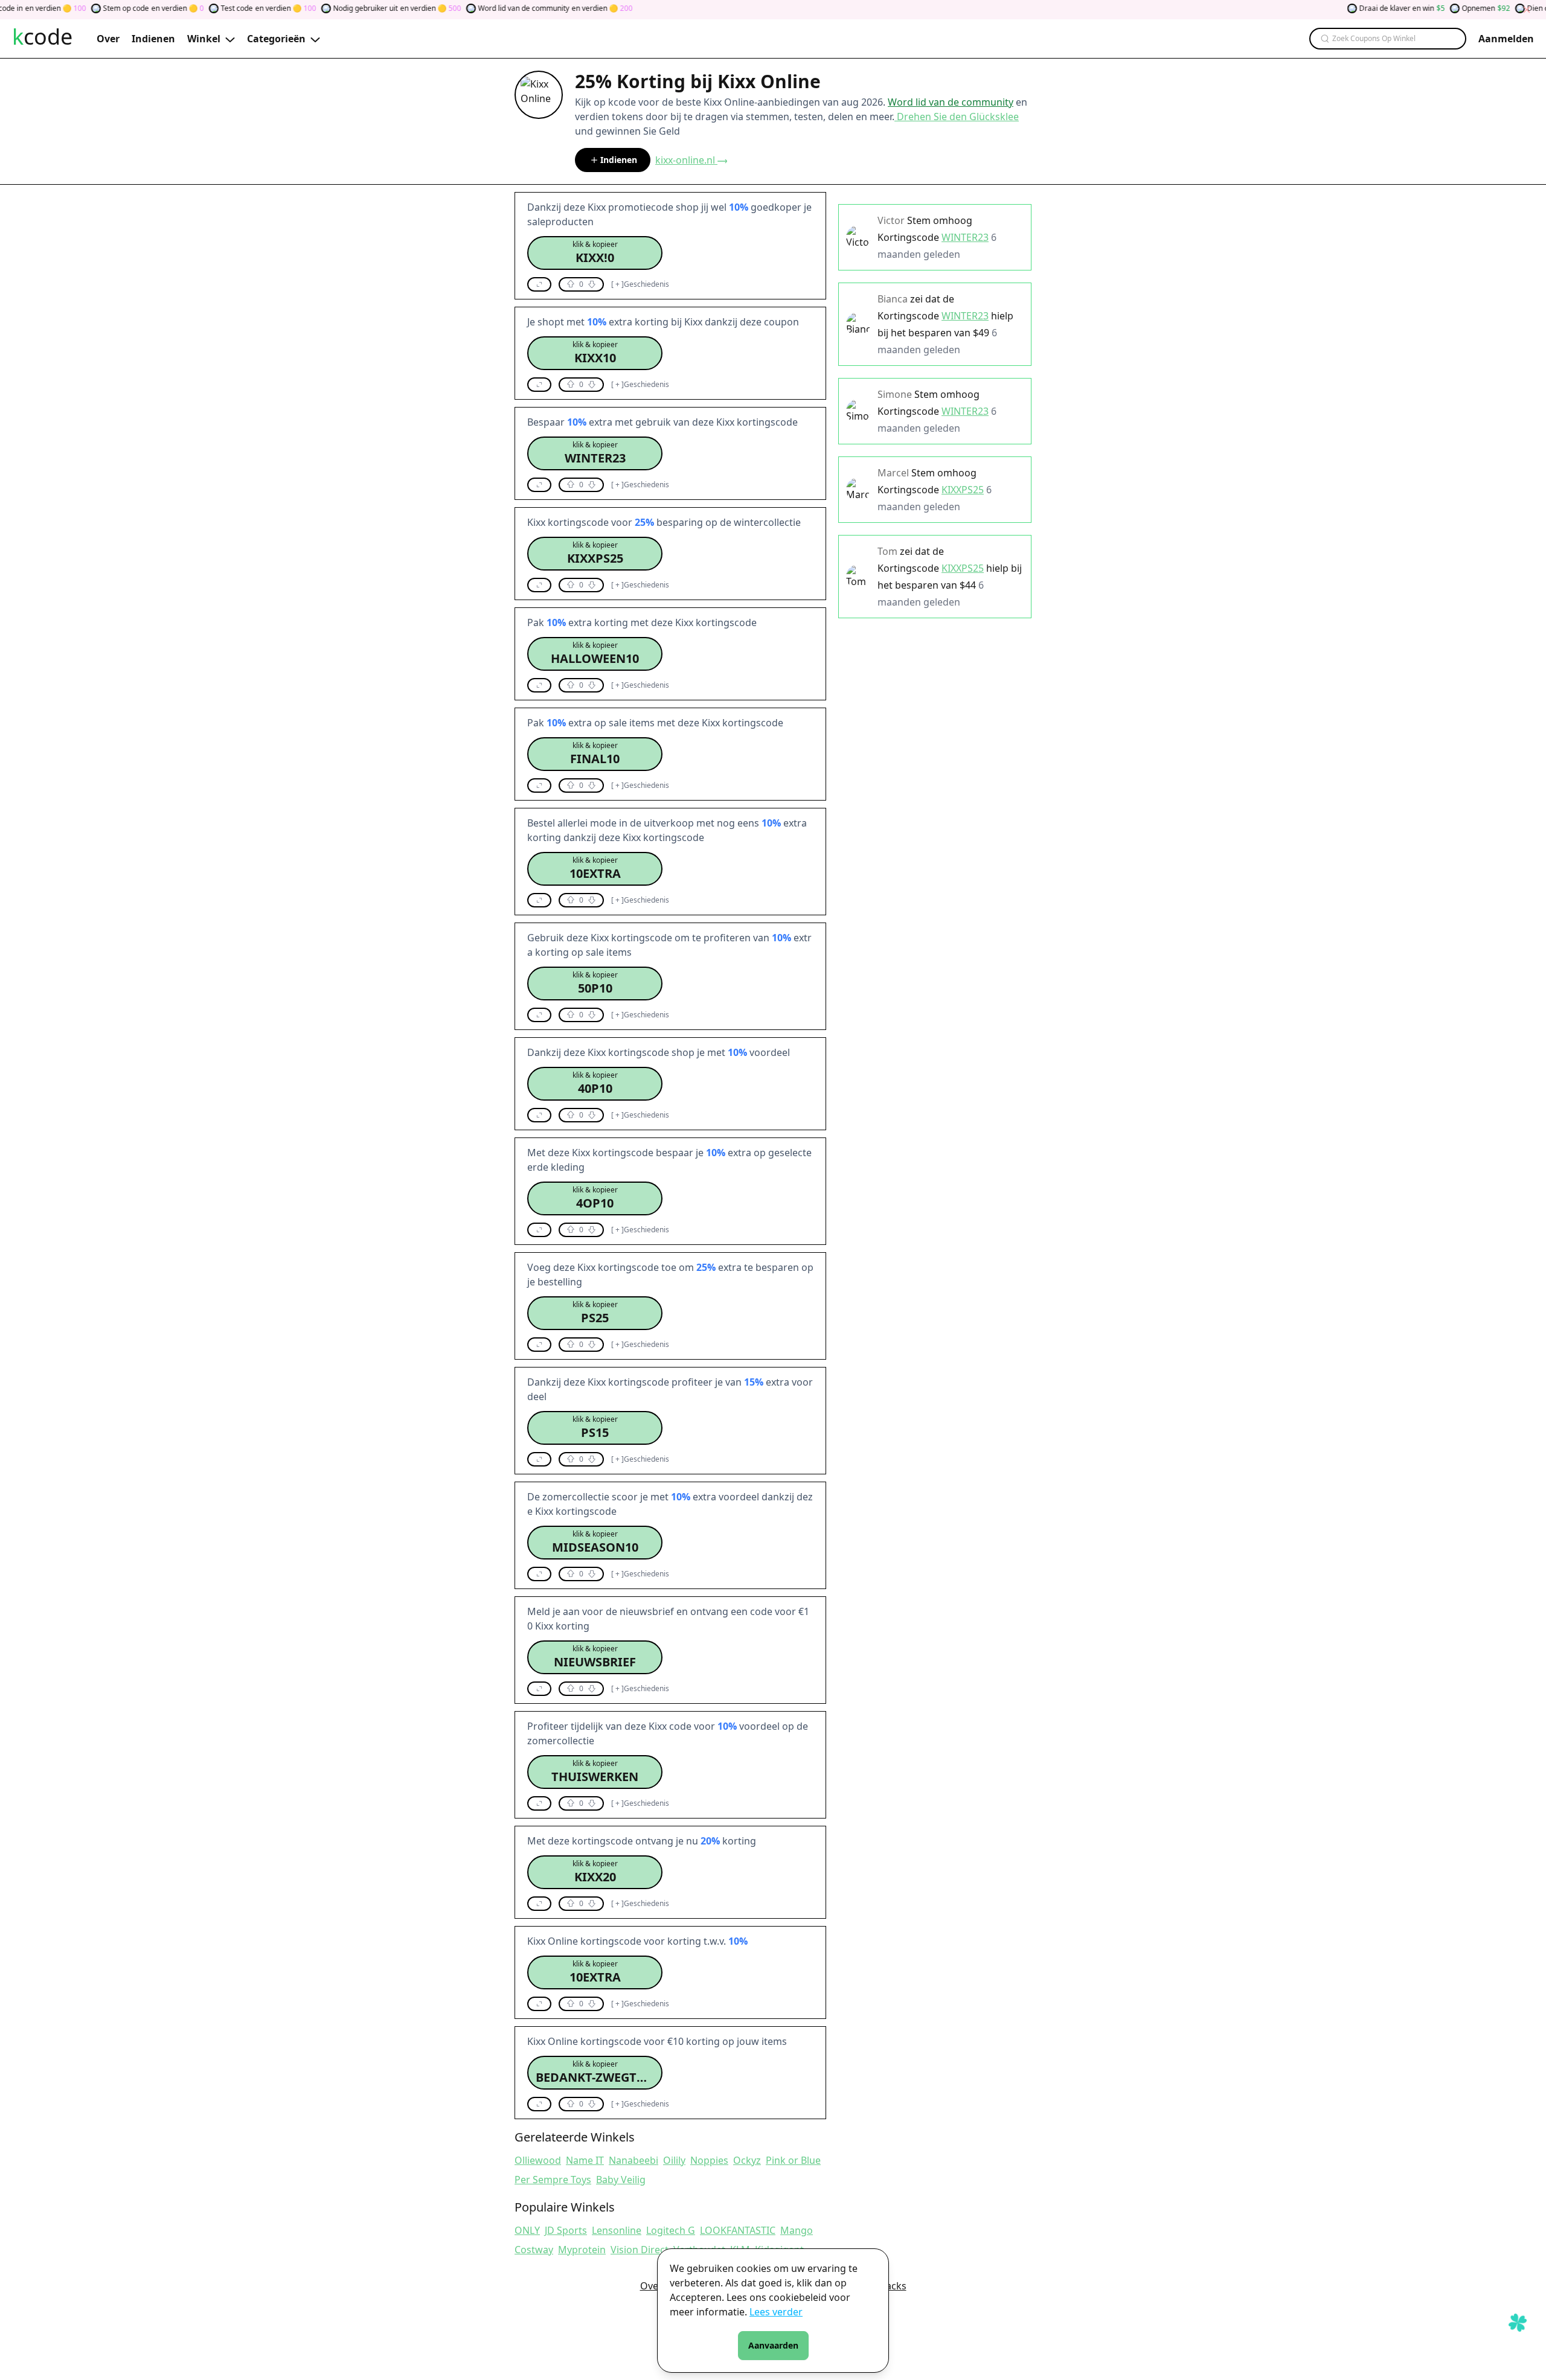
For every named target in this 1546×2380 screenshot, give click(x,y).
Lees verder (776, 2312)
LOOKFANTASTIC (738, 2230)
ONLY (527, 2230)
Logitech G (671, 2230)
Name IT (585, 2160)
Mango (797, 2230)
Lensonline (617, 2230)
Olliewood (538, 2160)
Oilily (674, 2160)
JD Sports (566, 2230)
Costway (534, 2250)
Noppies (709, 2160)
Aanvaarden (773, 2345)
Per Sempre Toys (553, 2180)
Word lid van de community (951, 102)
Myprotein (582, 2250)
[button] (595, 253)
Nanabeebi (633, 2160)
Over (651, 2286)
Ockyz (747, 2160)
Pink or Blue (793, 2160)
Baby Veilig (621, 2180)
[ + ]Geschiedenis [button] (640, 284)
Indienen (619, 160)
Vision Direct (640, 2250)
